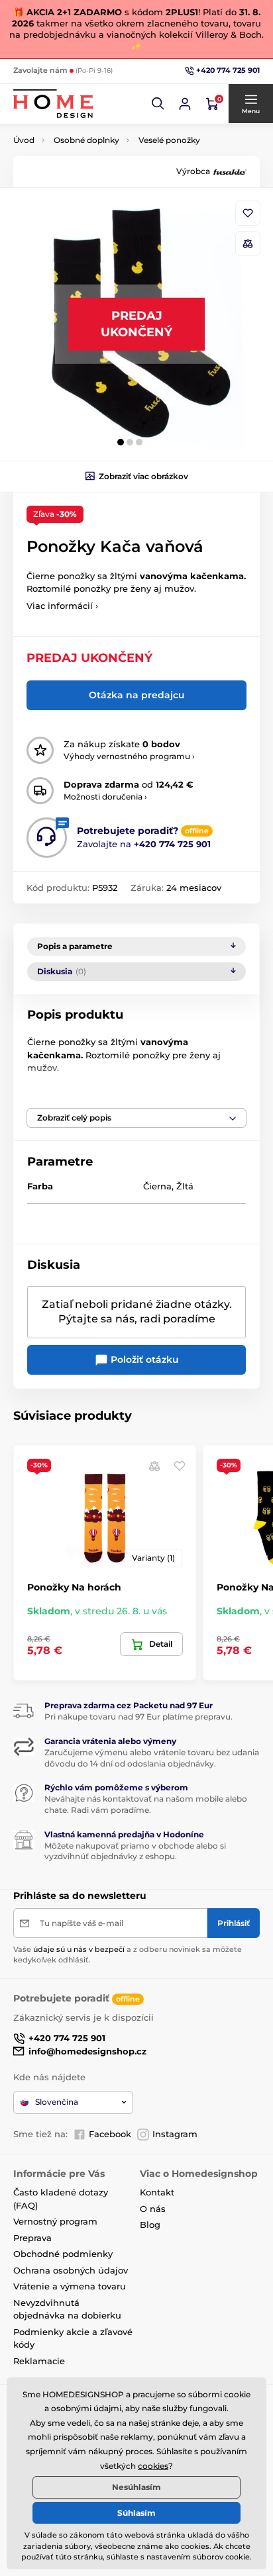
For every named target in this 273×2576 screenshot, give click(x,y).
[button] (158, 104)
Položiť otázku (143, 1359)
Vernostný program (55, 2221)
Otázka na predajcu (137, 695)
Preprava (32, 2238)
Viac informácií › (62, 606)
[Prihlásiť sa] (185, 104)
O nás (153, 2209)
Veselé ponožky (169, 140)
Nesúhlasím (136, 2487)
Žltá (185, 1186)
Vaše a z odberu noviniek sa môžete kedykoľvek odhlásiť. (128, 1954)
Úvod (24, 140)
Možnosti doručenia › (105, 797)
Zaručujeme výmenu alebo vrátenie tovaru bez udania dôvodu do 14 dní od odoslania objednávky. (152, 1758)
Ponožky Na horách (74, 1587)
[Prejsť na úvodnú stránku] (53, 104)
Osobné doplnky (86, 140)
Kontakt (157, 2192)
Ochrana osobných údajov (71, 2270)
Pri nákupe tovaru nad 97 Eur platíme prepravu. (138, 1717)
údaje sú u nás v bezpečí (79, 1949)
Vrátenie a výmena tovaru (70, 2286)
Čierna (157, 1186)
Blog (150, 2225)
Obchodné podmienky (63, 2254)
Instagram (175, 2134)
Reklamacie (39, 2361)
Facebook (110, 2134)
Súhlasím (136, 2513)
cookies (153, 2466)
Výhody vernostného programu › (129, 756)
